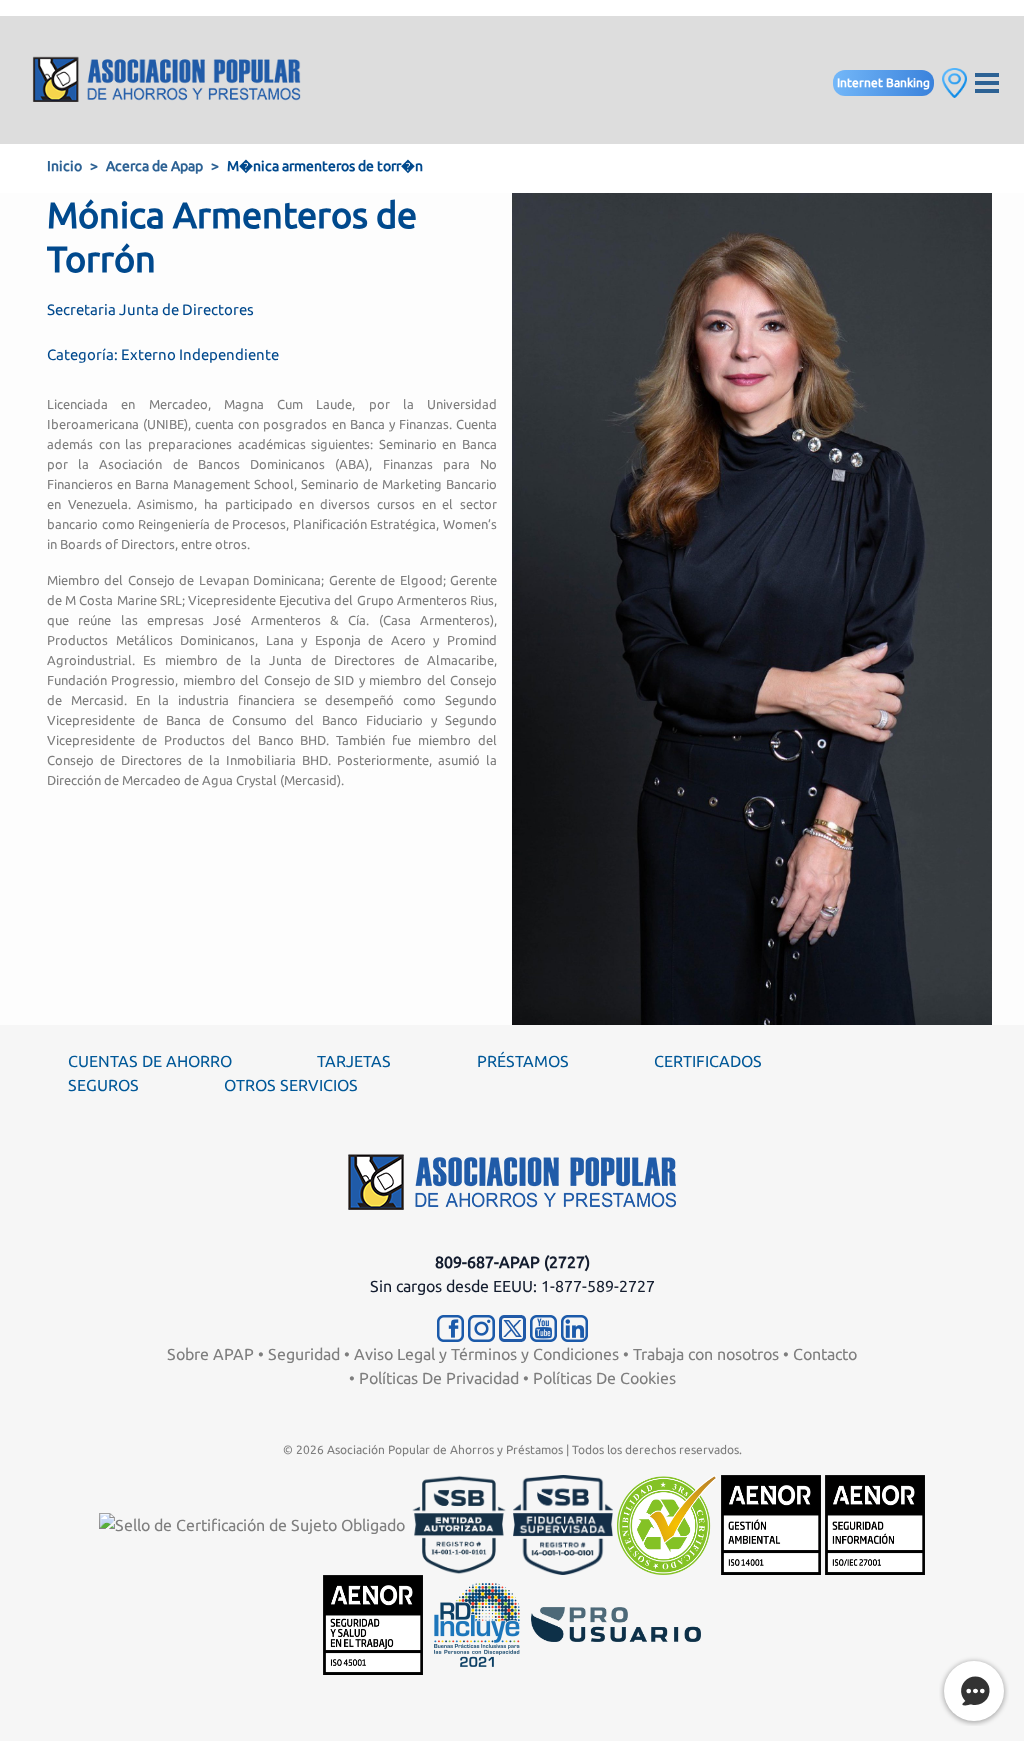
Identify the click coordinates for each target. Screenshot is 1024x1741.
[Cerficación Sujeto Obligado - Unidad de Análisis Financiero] (254, 1523)
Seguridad (304, 1354)
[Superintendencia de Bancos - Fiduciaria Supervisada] (563, 1523)
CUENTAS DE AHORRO (150, 1061)
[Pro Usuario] (616, 1623)
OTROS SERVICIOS (291, 1085)
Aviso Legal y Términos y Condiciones (486, 1354)
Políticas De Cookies (604, 1378)
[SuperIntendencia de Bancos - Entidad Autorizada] (459, 1523)
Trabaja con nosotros (706, 1354)
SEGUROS (103, 1085)
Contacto (825, 1354)
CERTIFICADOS (708, 1061)
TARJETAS (354, 1061)
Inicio (64, 166)
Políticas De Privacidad (439, 1378)
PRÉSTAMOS (523, 1061)
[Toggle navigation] (987, 80)
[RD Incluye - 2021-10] (477, 1623)
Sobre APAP (210, 1354)
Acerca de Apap (154, 166)
